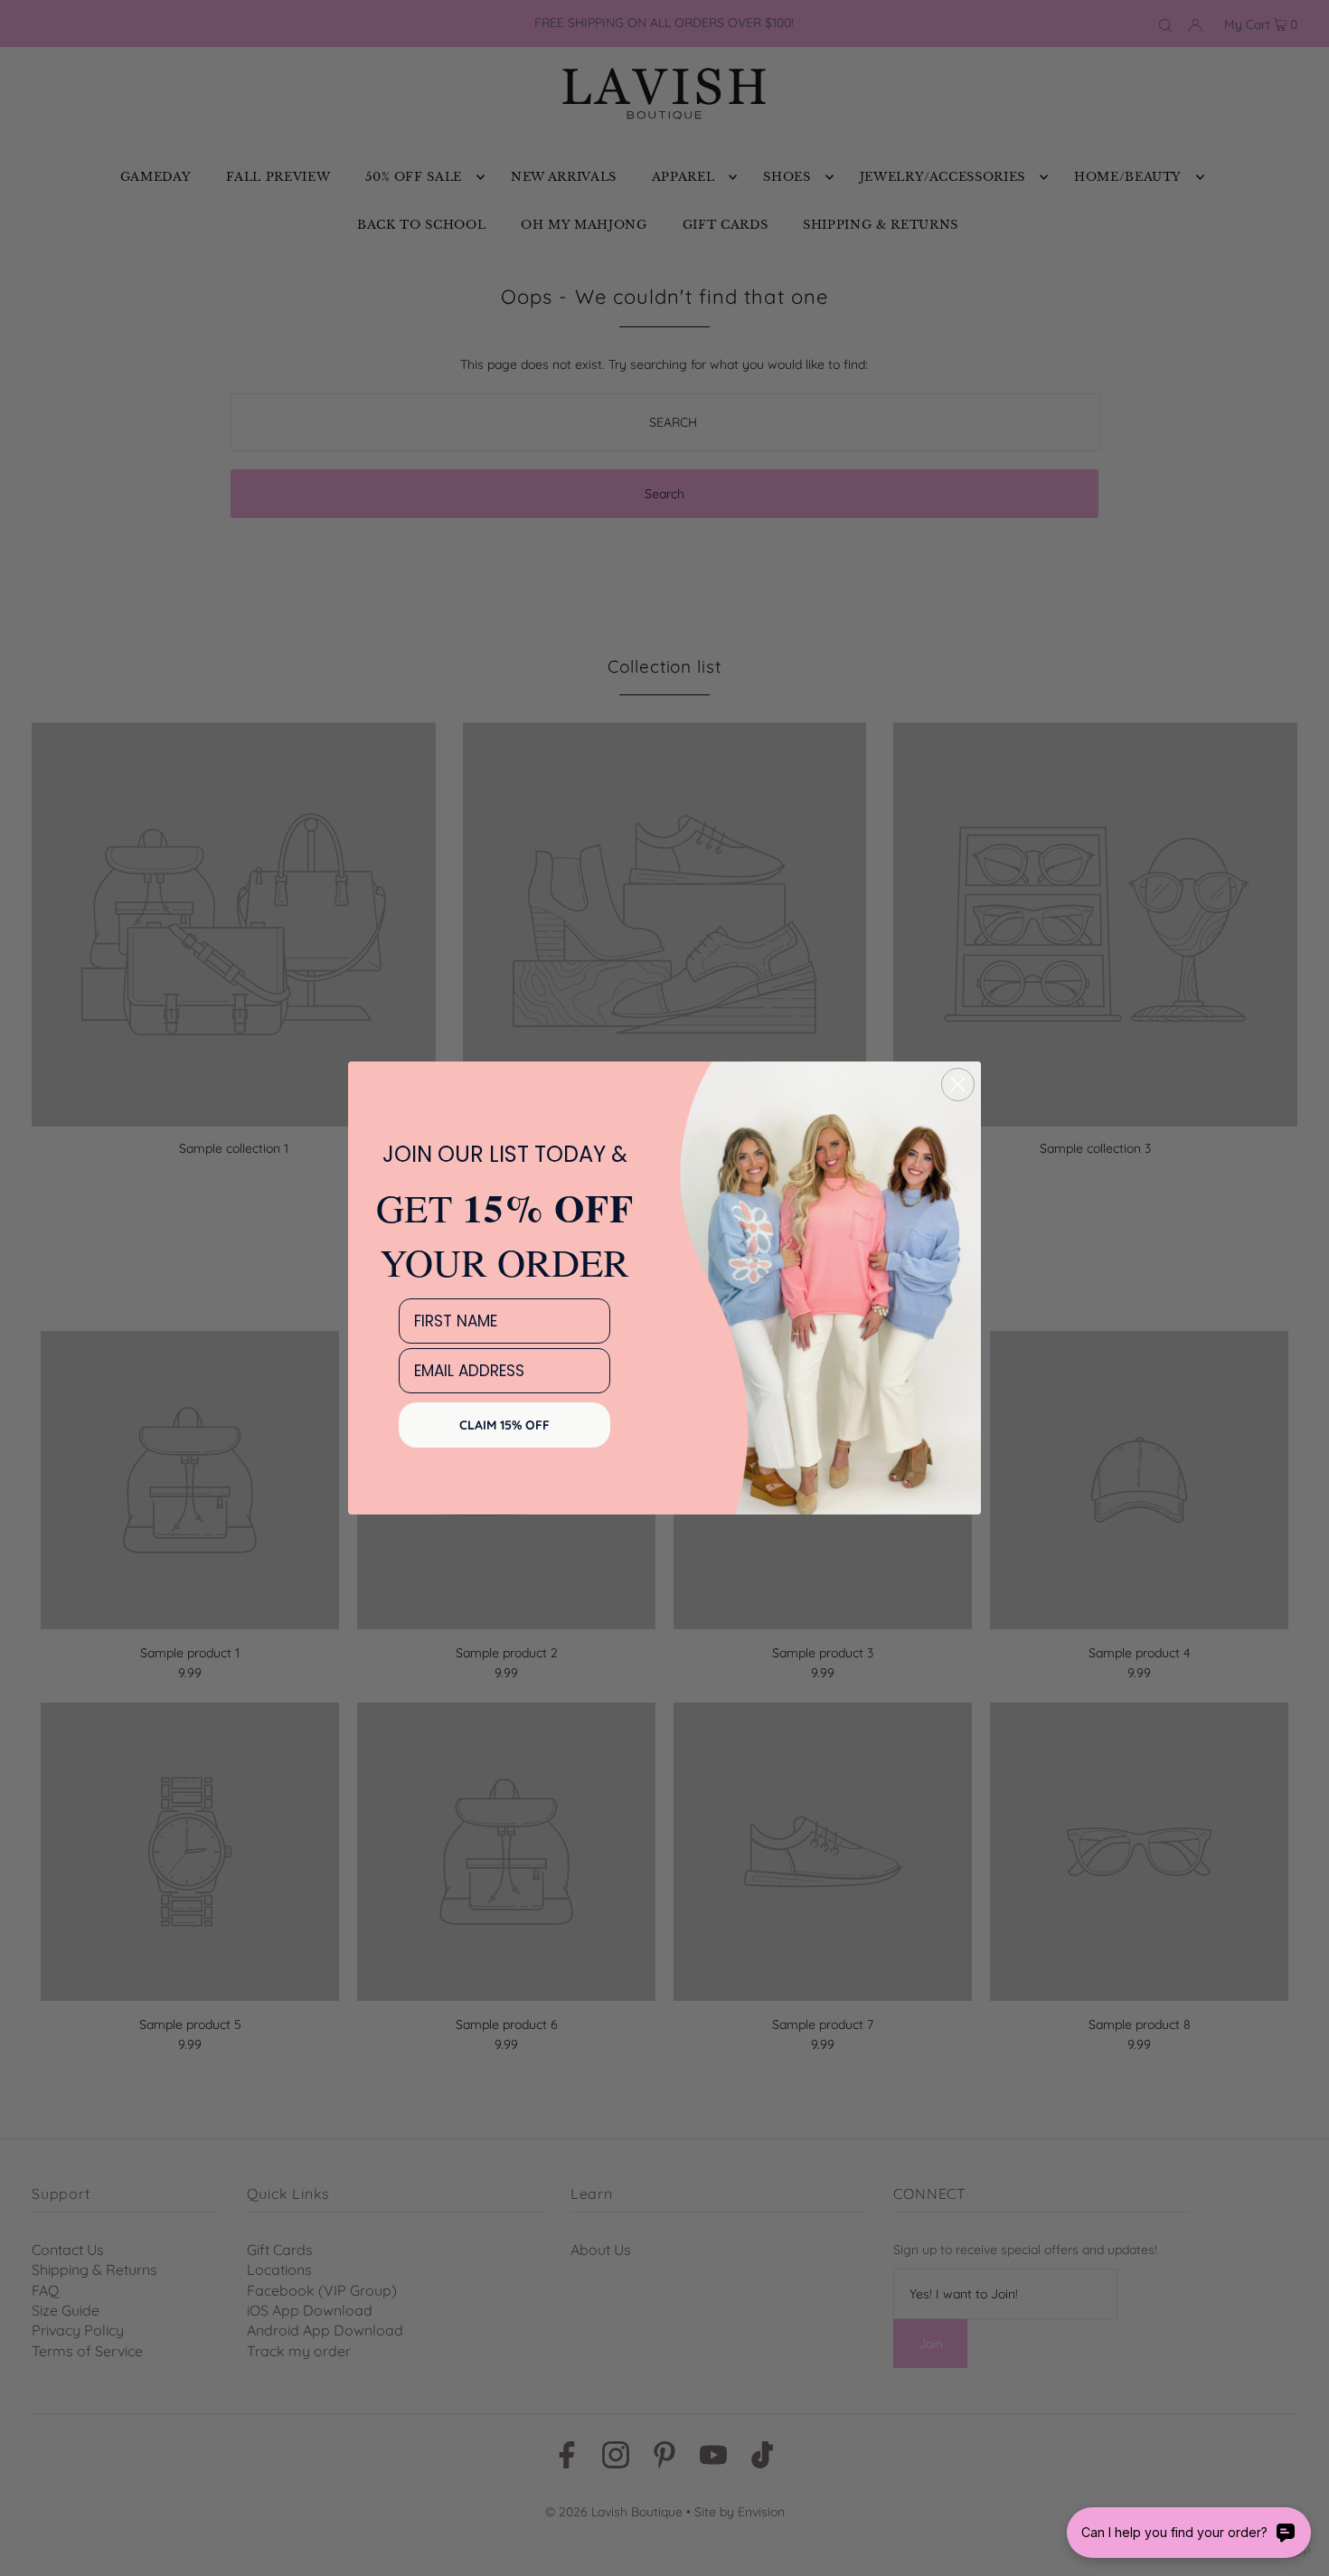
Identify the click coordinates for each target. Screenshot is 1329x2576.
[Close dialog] (958, 1085)
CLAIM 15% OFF (504, 1425)
